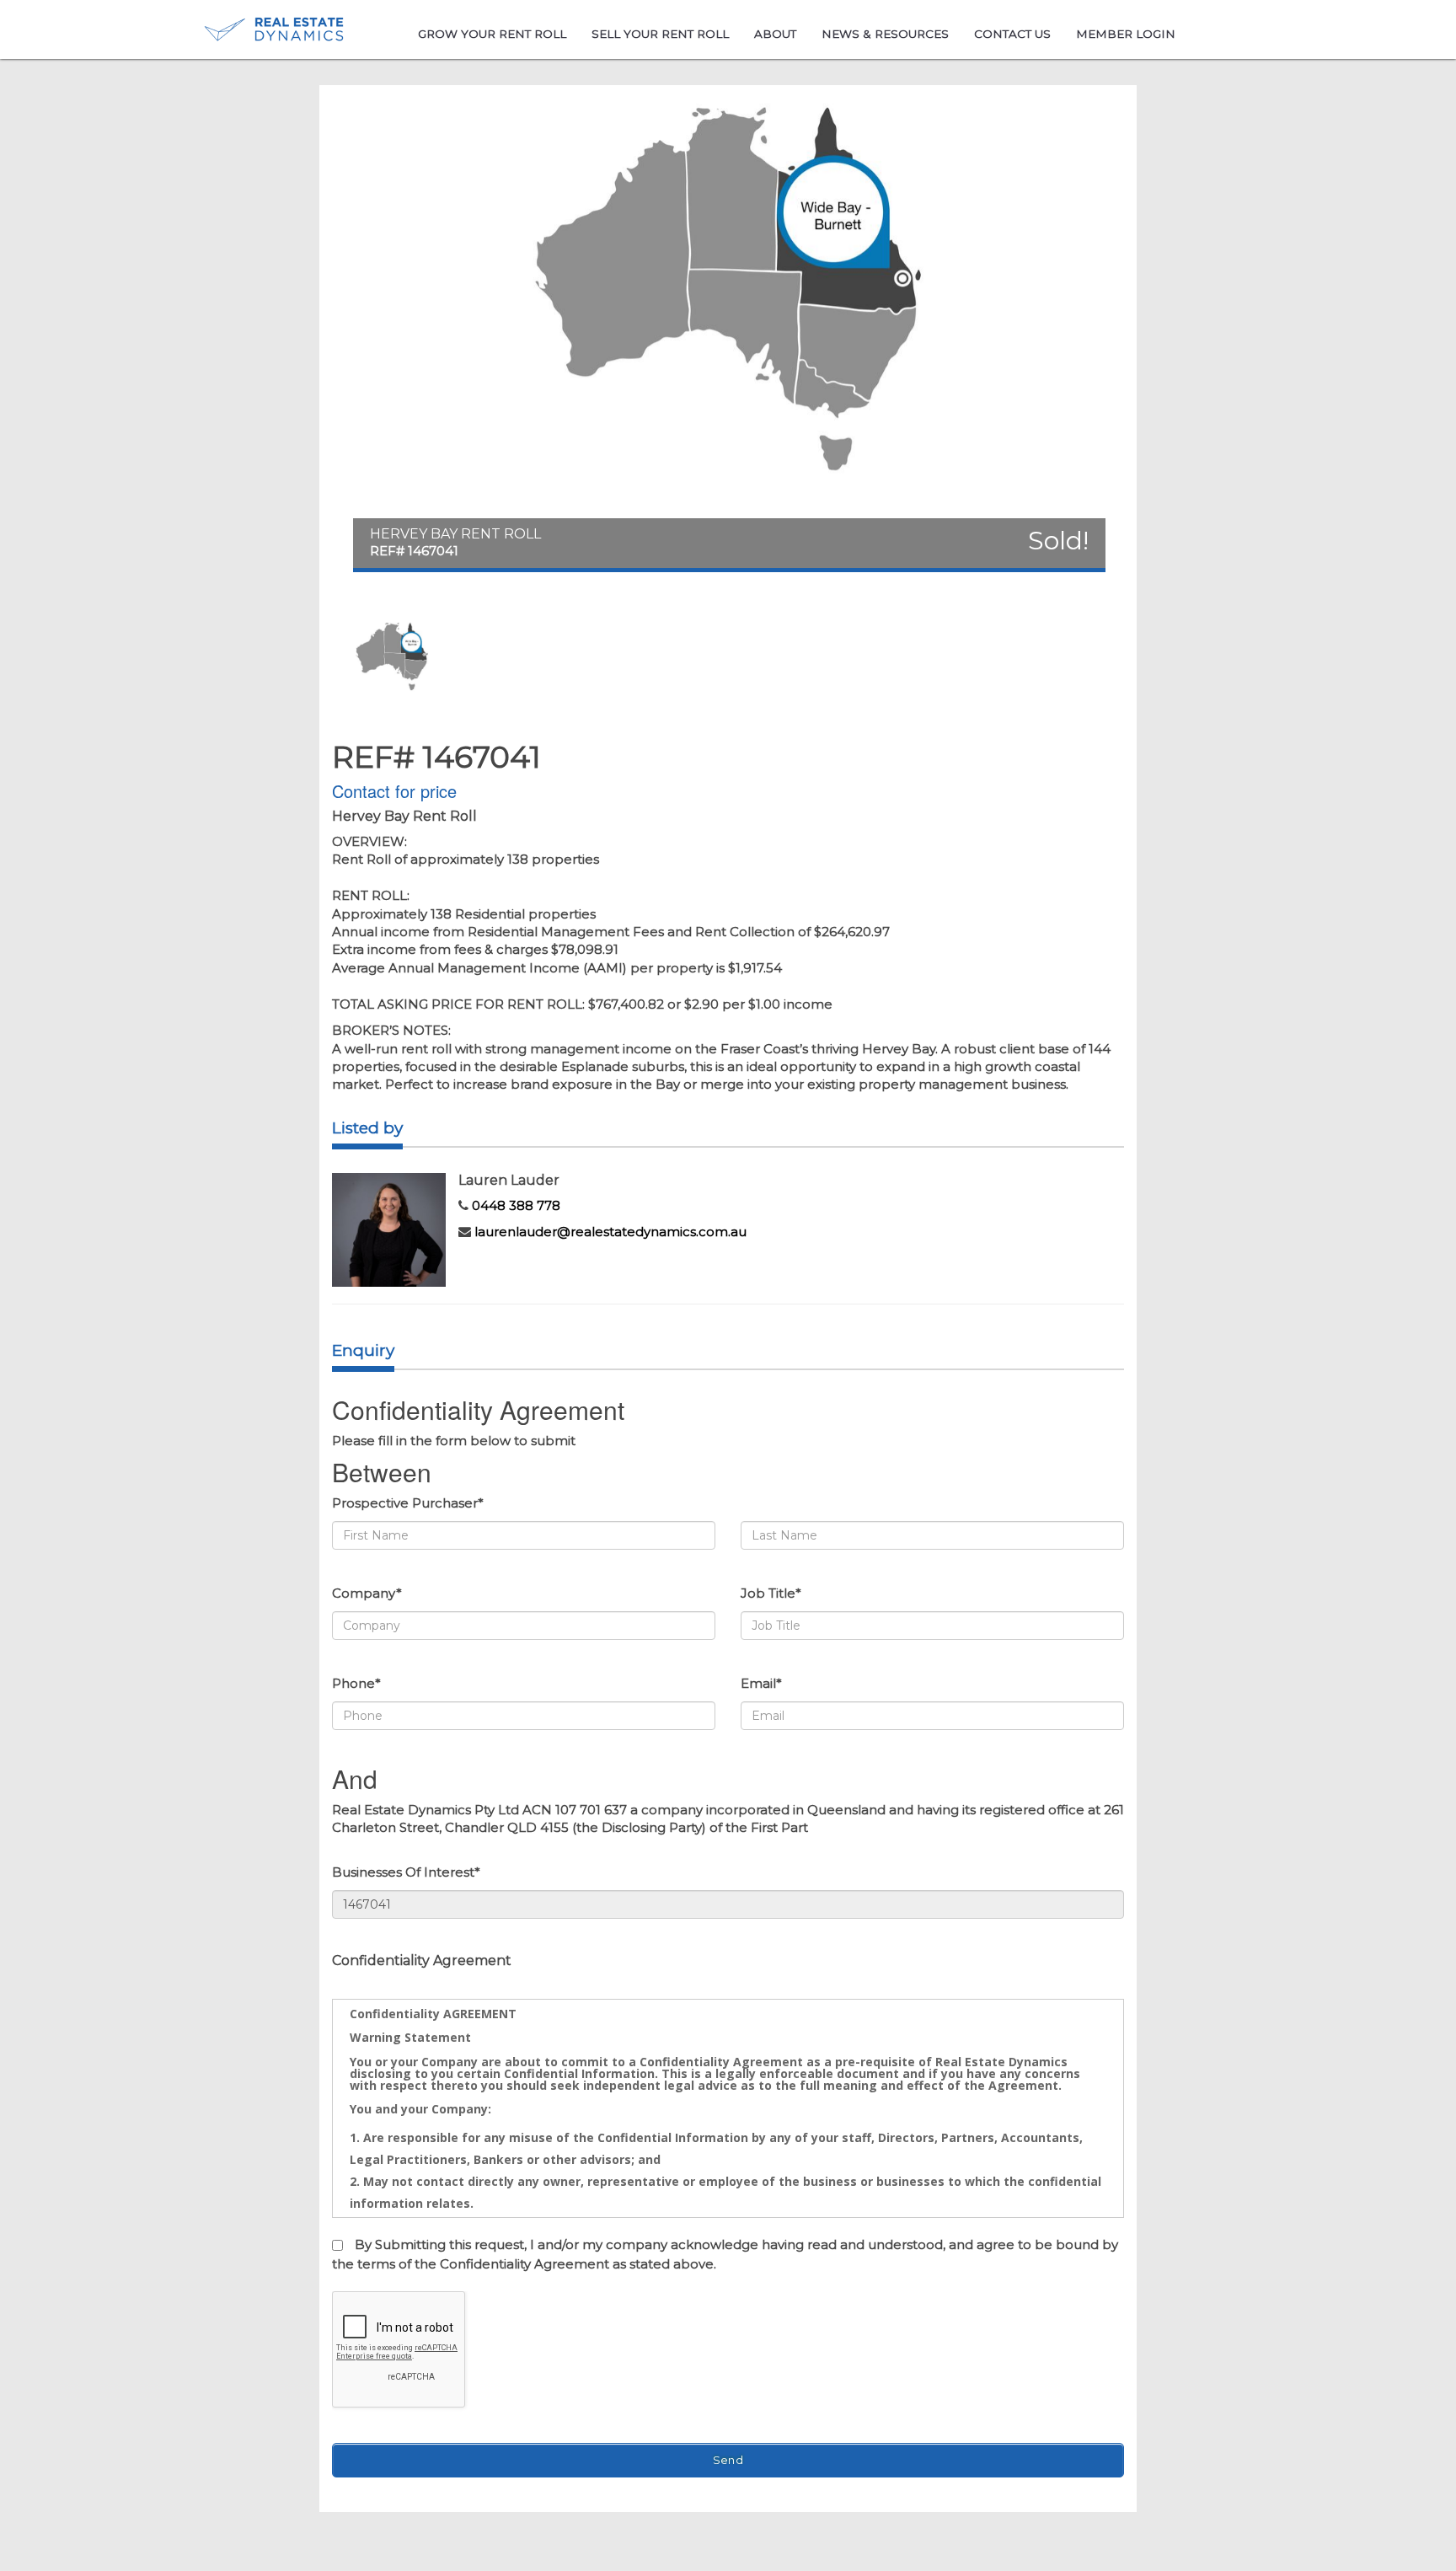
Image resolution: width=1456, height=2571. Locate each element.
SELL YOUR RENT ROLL (660, 34)
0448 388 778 (516, 1205)
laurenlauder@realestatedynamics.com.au (610, 1232)
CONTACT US (1012, 34)
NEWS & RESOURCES (885, 34)
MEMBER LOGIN (1126, 34)
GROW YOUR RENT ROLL (492, 34)
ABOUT (775, 34)
